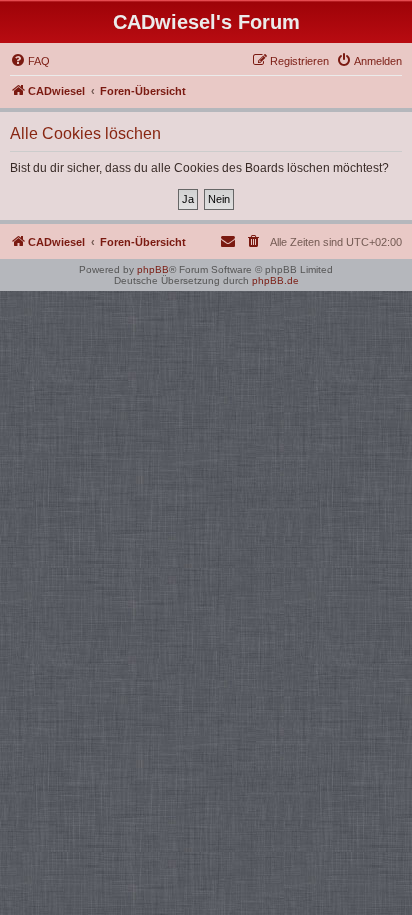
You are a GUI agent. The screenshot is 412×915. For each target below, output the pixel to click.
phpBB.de (275, 280)
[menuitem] (30, 61)
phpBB (153, 269)
